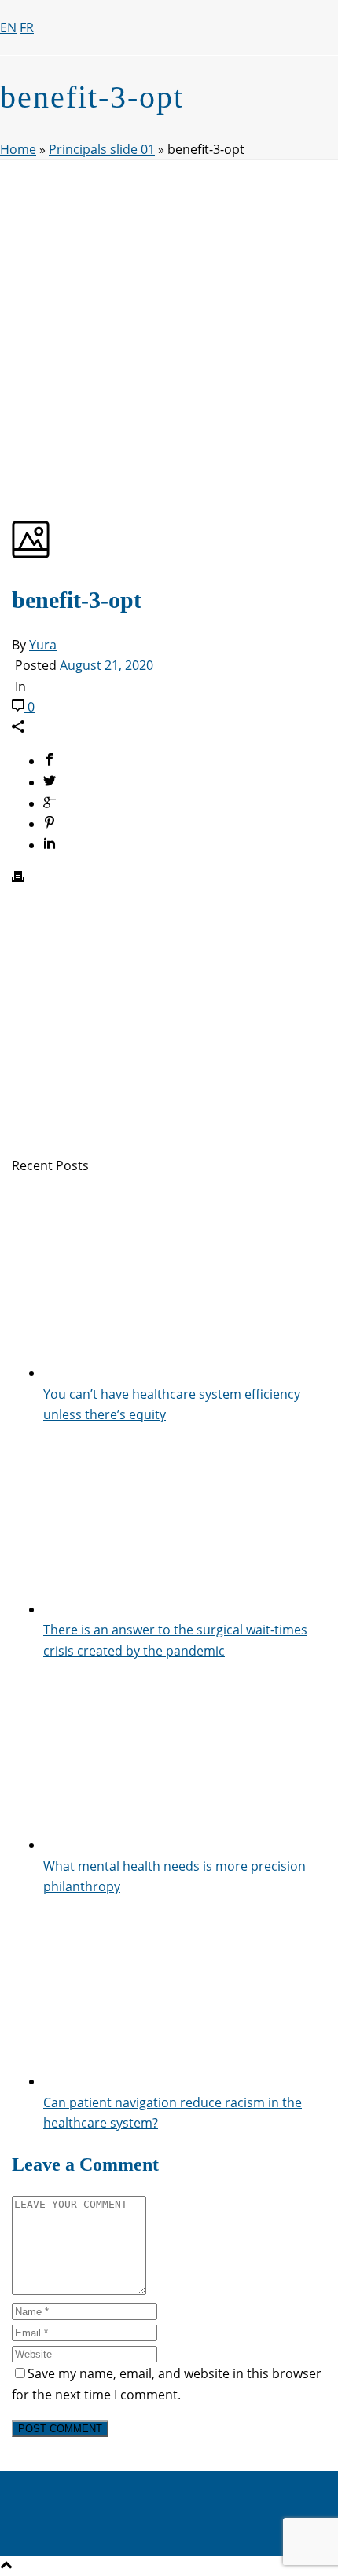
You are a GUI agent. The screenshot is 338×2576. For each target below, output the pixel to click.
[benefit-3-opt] (13, 190)
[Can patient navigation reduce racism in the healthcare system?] (185, 2081)
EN (8, 27)
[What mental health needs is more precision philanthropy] (185, 1845)
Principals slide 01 (102, 149)
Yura (43, 645)
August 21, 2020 (107, 665)
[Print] (18, 878)
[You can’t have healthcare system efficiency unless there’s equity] (185, 1373)
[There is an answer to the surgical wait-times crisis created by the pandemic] (185, 1609)
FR (27, 27)
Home (18, 149)
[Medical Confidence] (157, 129)
